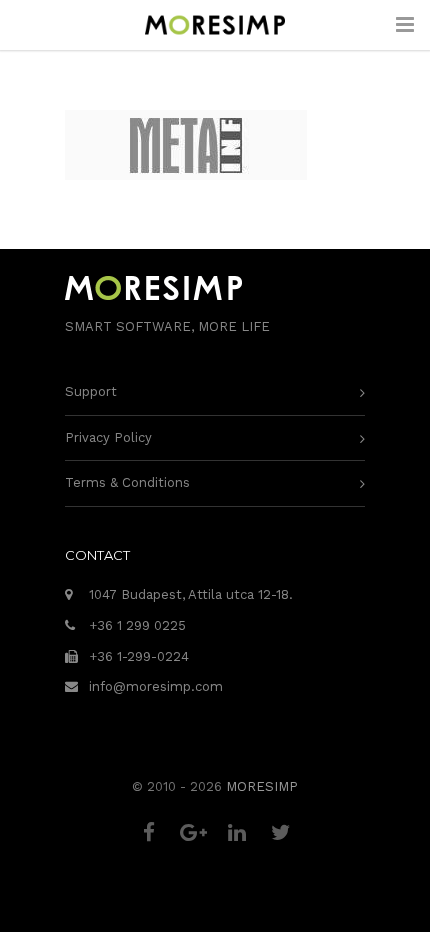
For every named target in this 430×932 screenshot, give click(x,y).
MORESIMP (262, 786)
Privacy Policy (108, 437)
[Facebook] (149, 833)
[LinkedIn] (237, 833)
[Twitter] (281, 833)
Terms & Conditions (127, 482)
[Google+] (193, 833)
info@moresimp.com (156, 686)
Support (91, 391)
